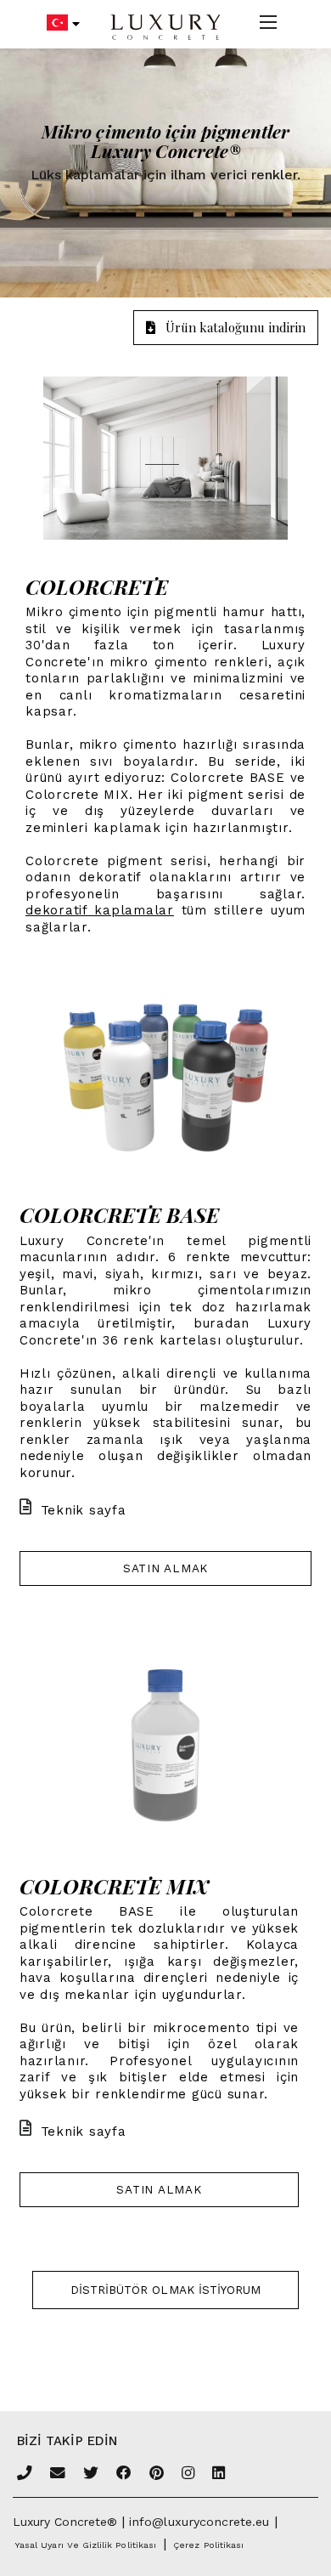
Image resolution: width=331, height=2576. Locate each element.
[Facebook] (124, 2474)
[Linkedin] (219, 2474)
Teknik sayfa (84, 1510)
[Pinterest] (157, 2474)
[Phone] (25, 2474)
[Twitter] (91, 2474)
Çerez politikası (208, 2545)
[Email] (58, 2474)
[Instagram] (188, 2474)
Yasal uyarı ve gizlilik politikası (86, 2545)
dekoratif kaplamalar (100, 910)
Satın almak (165, 1568)
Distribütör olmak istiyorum (166, 2290)
